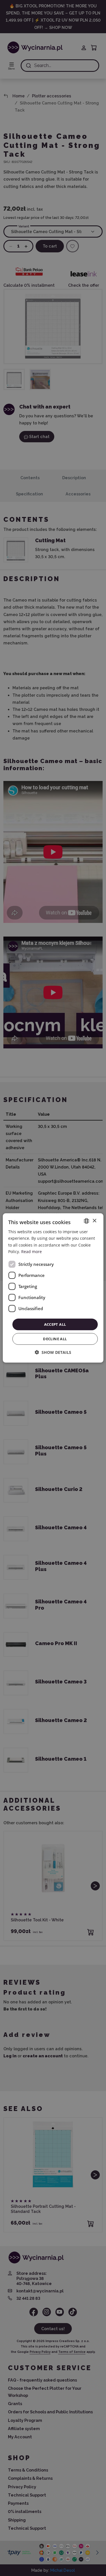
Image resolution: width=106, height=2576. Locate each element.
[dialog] (53, 1288)
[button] (53, 1352)
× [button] (94, 1221)
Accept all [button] (55, 1324)
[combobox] (86, 1221)
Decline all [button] (55, 1339)
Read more (32, 1251)
